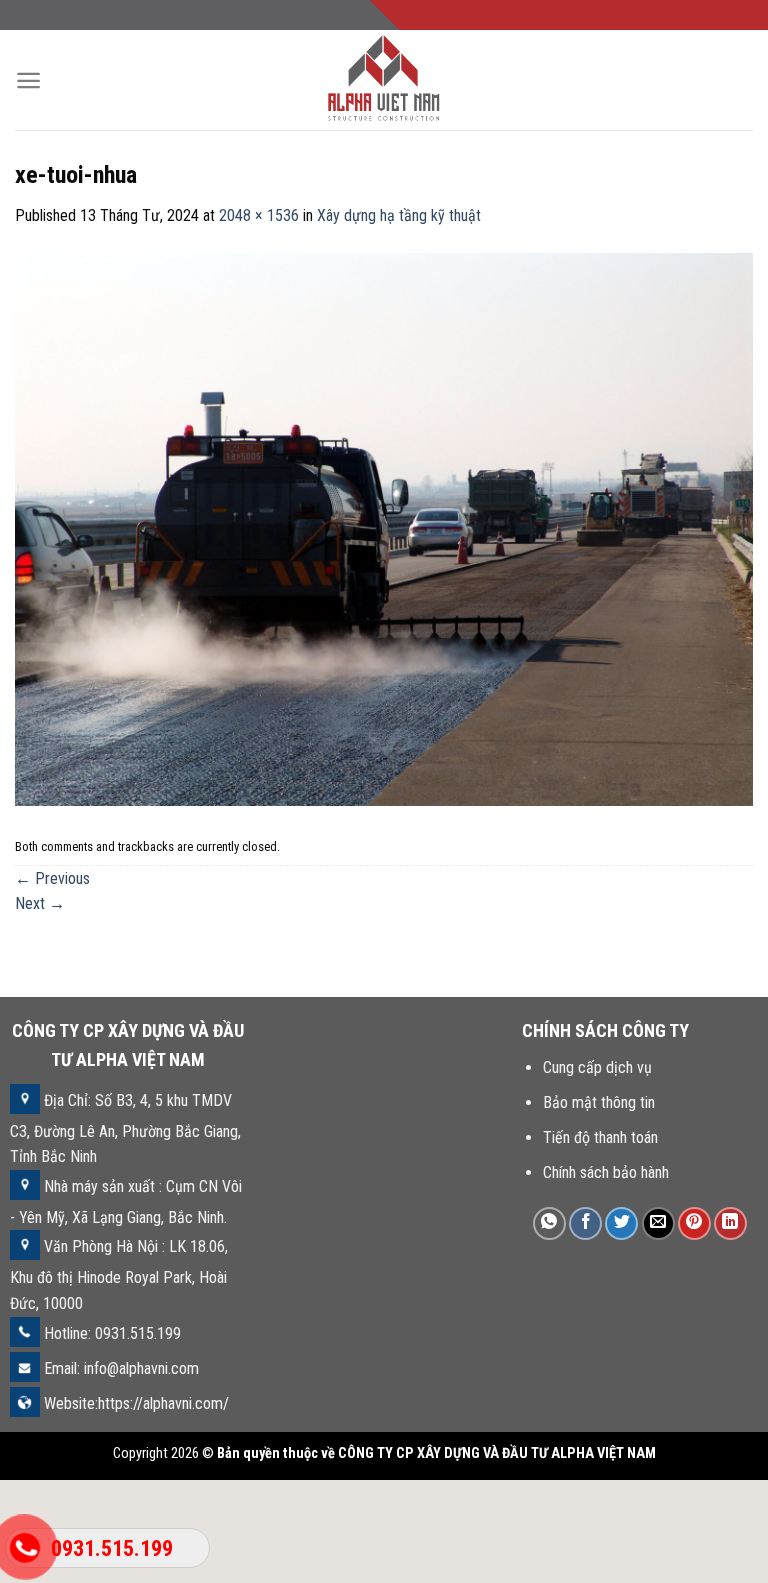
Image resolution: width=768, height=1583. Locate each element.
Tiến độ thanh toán (600, 1137)
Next (40, 903)
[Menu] (28, 80)
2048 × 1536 (259, 215)
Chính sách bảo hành (606, 1172)
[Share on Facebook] (585, 1223)
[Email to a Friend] (658, 1223)
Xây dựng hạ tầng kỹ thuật (399, 215)
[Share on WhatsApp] (549, 1223)
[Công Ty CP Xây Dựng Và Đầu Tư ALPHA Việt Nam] (384, 80)
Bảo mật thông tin (599, 1102)
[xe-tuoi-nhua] (384, 528)
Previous (52, 878)
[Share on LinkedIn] (730, 1223)
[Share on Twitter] (621, 1223)
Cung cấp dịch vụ (597, 1067)
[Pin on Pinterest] (694, 1223)
